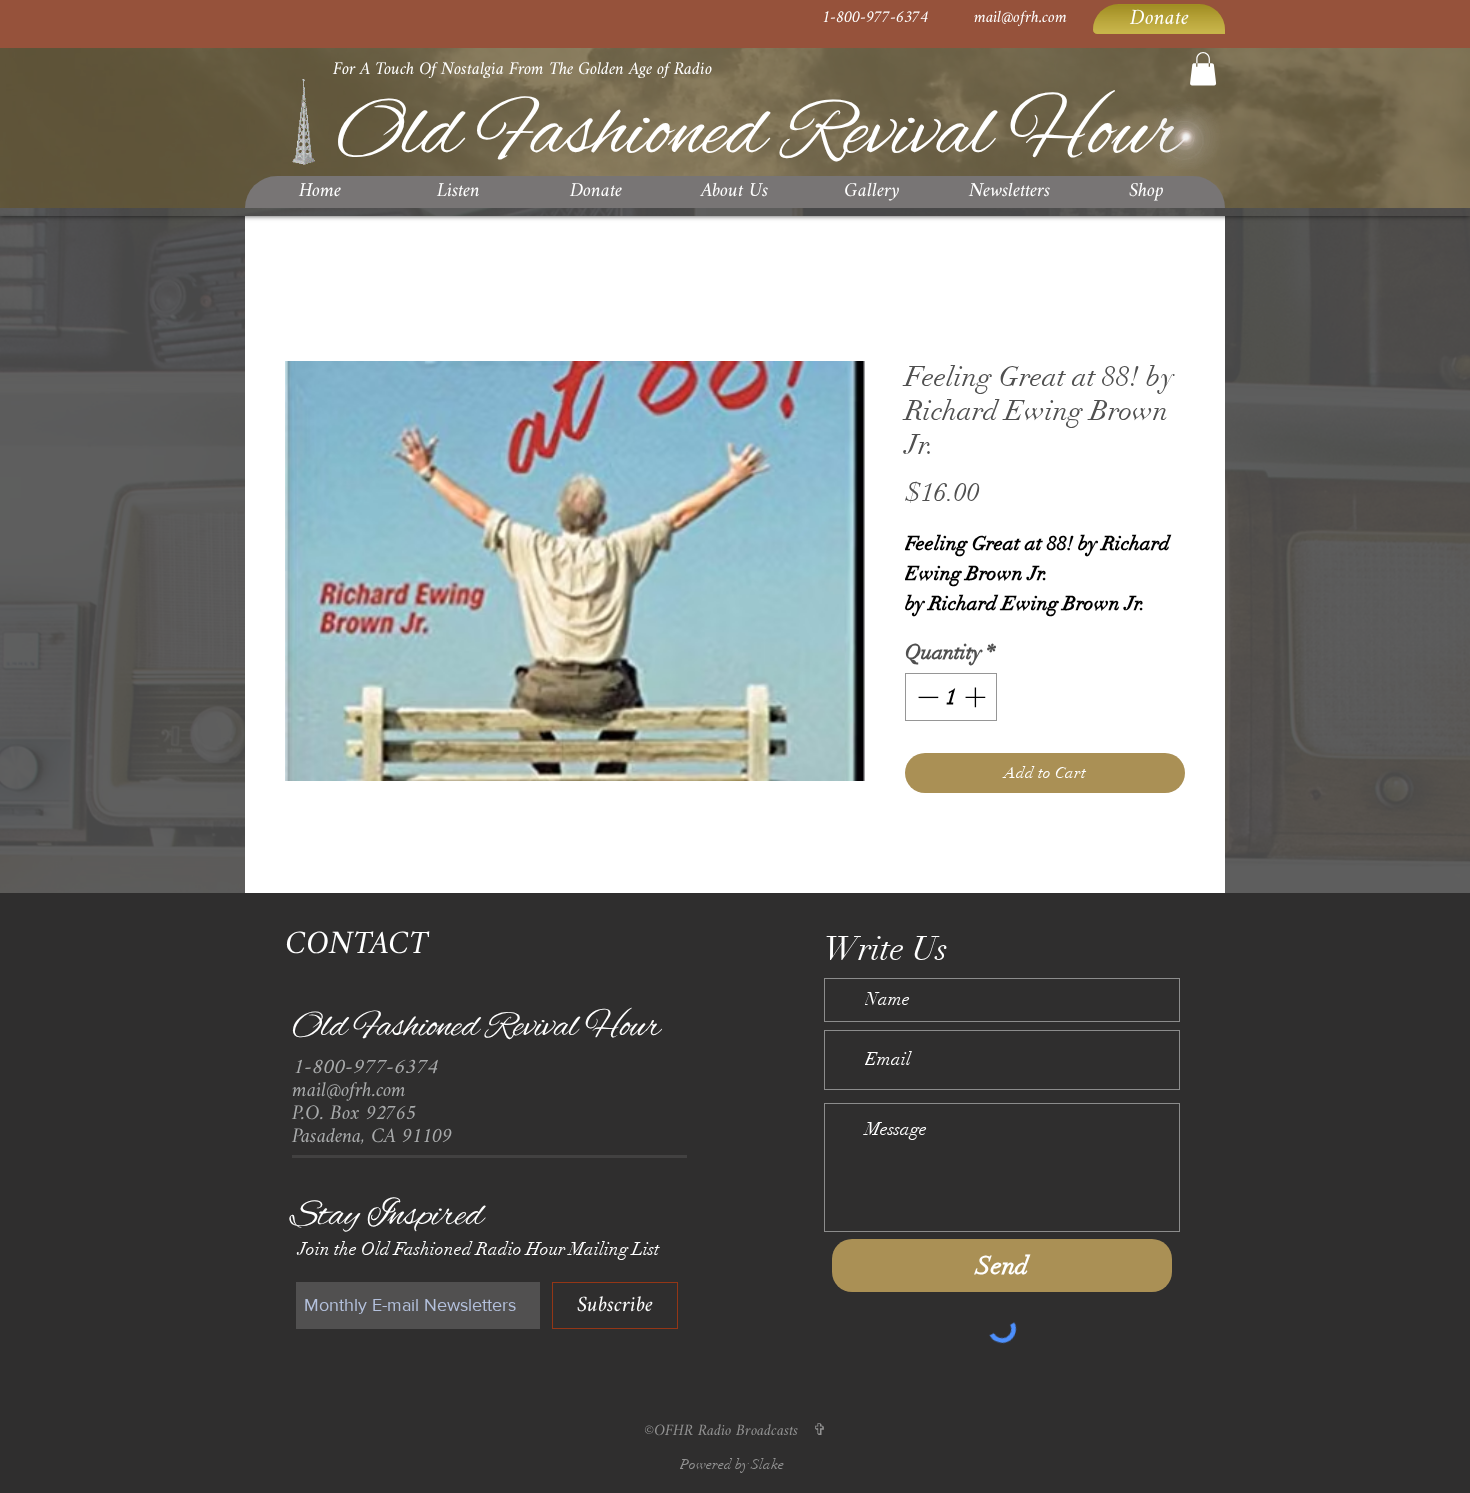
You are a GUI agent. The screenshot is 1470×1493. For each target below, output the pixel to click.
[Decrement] (926, 721)
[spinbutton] (951, 721)
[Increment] (977, 721)
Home (305, 290)
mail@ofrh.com (1020, 18)
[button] (1203, 68)
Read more (937, 630)
